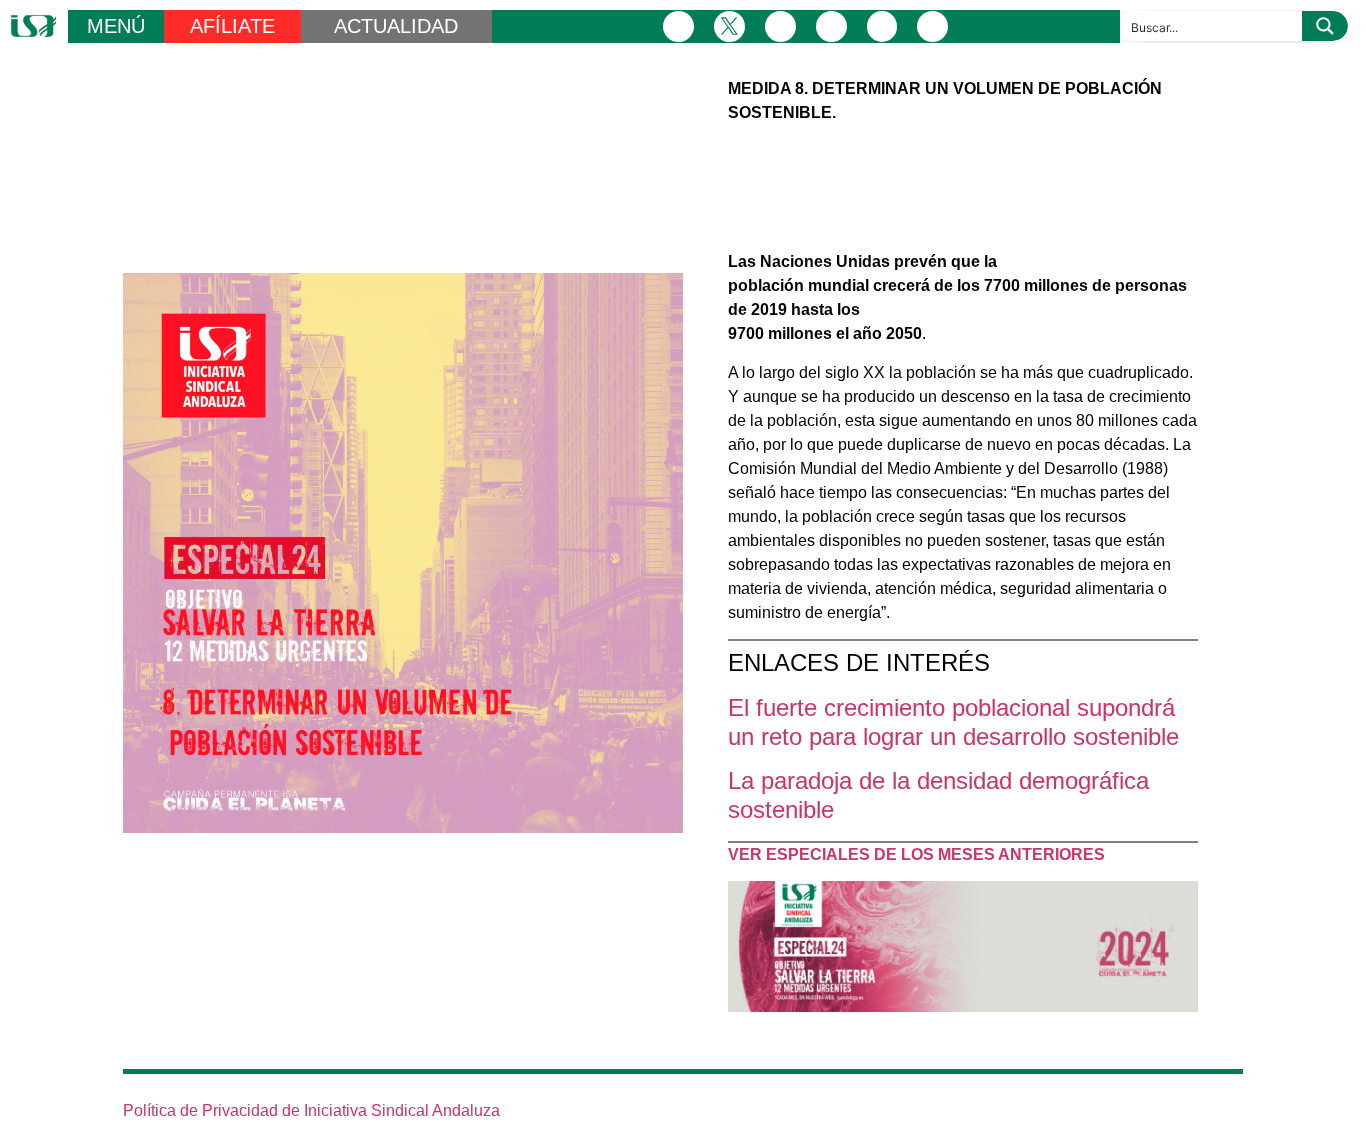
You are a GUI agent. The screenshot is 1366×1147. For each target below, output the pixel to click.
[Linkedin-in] (831, 26)
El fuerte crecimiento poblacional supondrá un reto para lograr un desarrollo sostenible (953, 722)
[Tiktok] (932, 26)
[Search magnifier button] (1325, 26)
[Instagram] (780, 26)
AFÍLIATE (232, 26)
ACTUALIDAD (396, 26)
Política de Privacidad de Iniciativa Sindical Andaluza (311, 1110)
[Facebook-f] (678, 26)
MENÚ (116, 26)
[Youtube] (882, 26)
